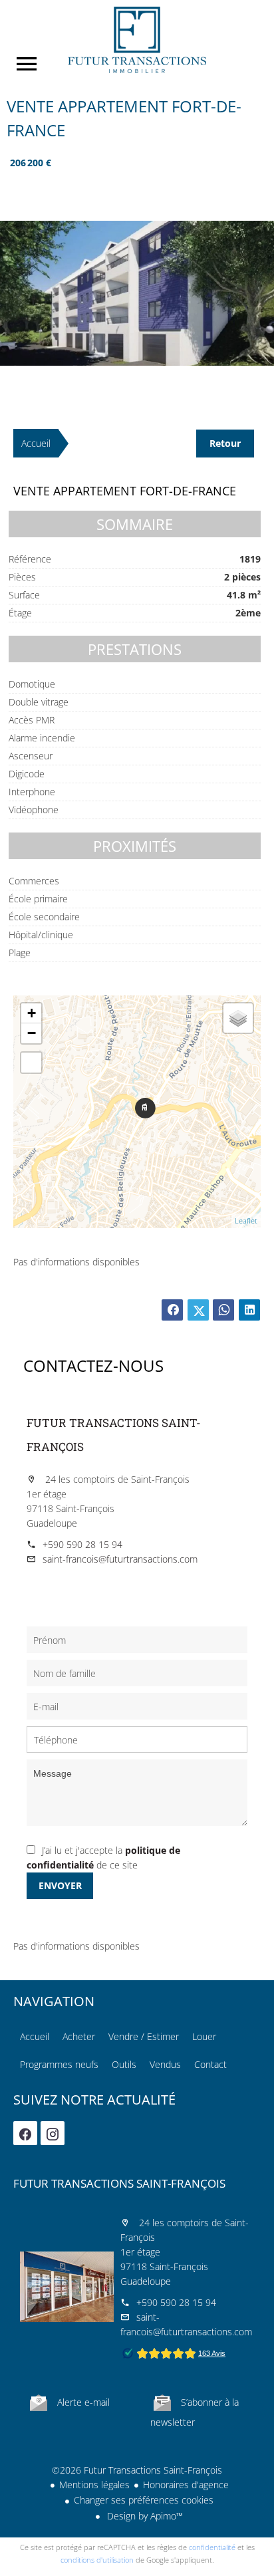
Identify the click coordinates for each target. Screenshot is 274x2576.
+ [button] (32, 1013)
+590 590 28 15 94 (82, 1544)
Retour (225, 443)
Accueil (137, 40)
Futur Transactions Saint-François (119, 2183)
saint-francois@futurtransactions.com (120, 1559)
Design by (144, 2516)
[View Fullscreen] (31, 1063)
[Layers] (238, 1018)
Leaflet (246, 1221)
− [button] (32, 1033)
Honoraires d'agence (186, 2485)
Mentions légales (94, 2485)
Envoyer (60, 1885)
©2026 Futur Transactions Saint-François (137, 2470)
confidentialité (212, 2547)
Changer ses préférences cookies (144, 2500)
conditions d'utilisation (97, 2560)
